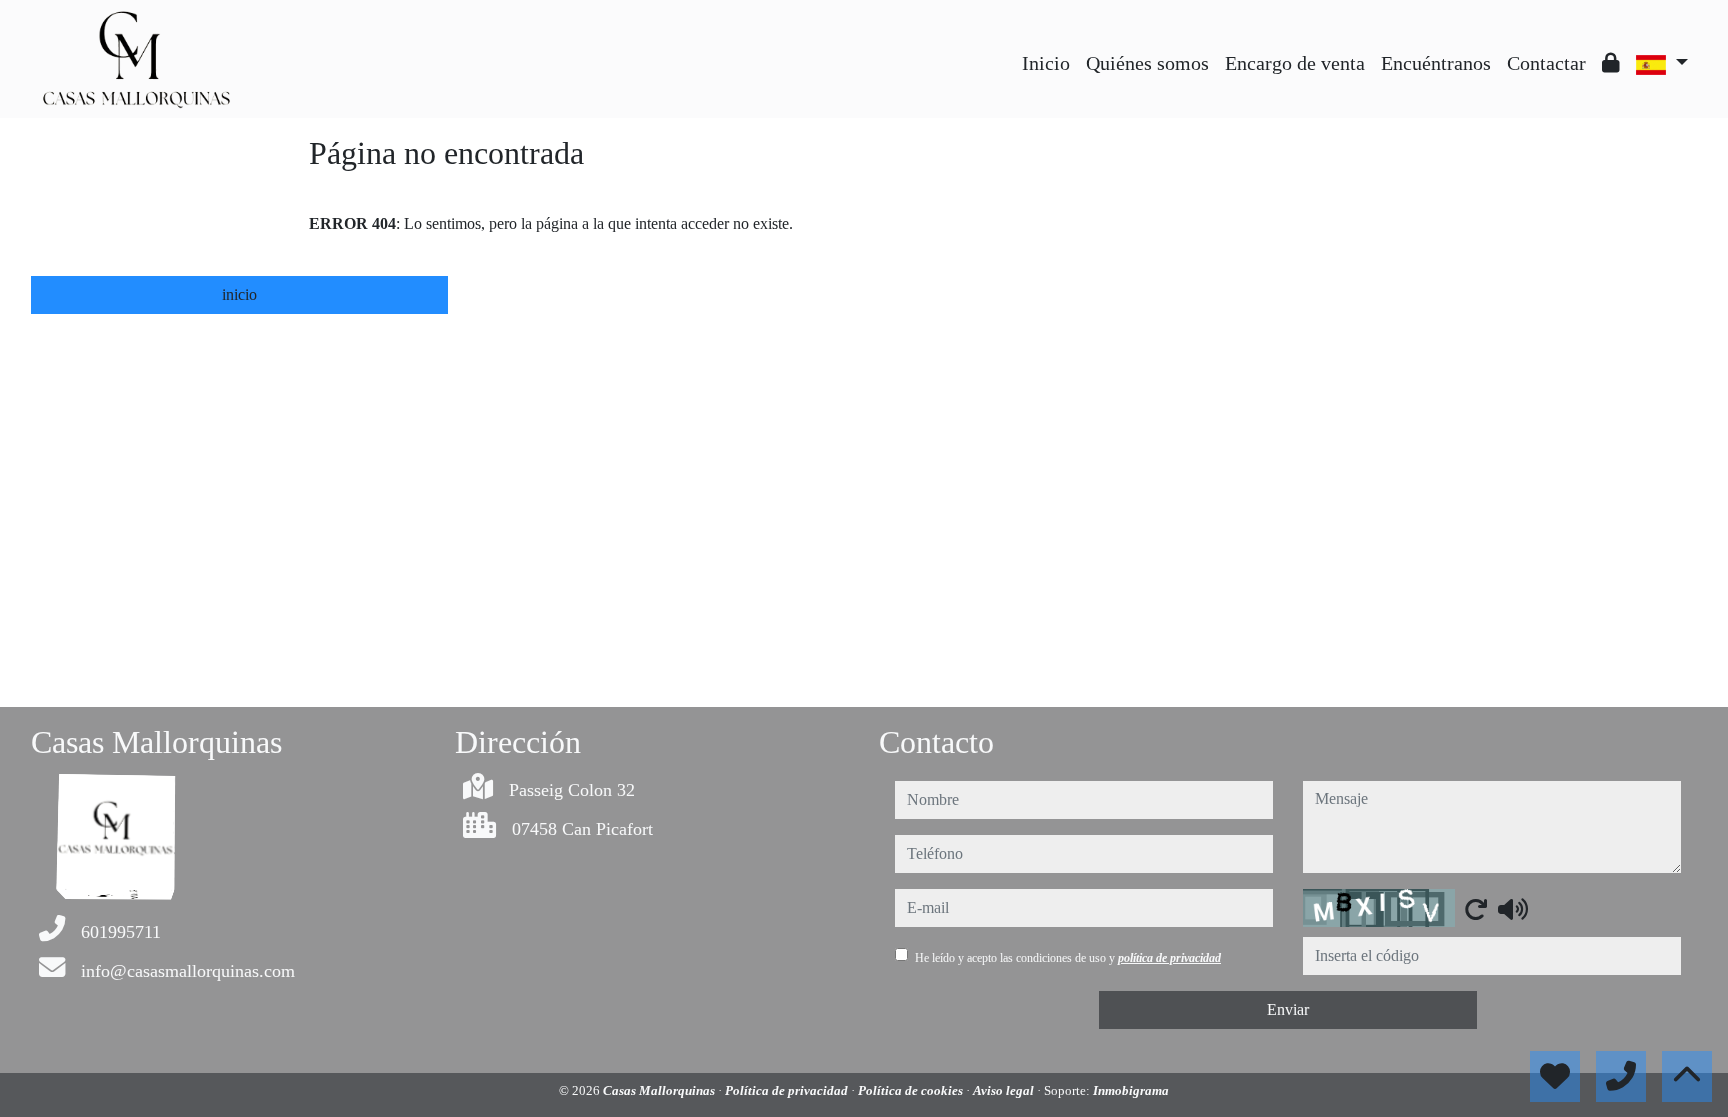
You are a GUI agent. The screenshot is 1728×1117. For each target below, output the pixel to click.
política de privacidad (1169, 958)
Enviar (1288, 1009)
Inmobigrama (1131, 1090)
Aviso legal (1005, 1090)
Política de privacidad (788, 1090)
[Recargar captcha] (1476, 909)
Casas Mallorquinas (660, 1090)
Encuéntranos (1436, 63)
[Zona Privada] (1611, 63)
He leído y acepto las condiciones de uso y (1068, 958)
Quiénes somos (1147, 63)
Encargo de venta (1295, 63)
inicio (239, 294)
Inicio (1046, 63)
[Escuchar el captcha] (1513, 909)
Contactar (1546, 63)
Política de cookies (912, 1090)
